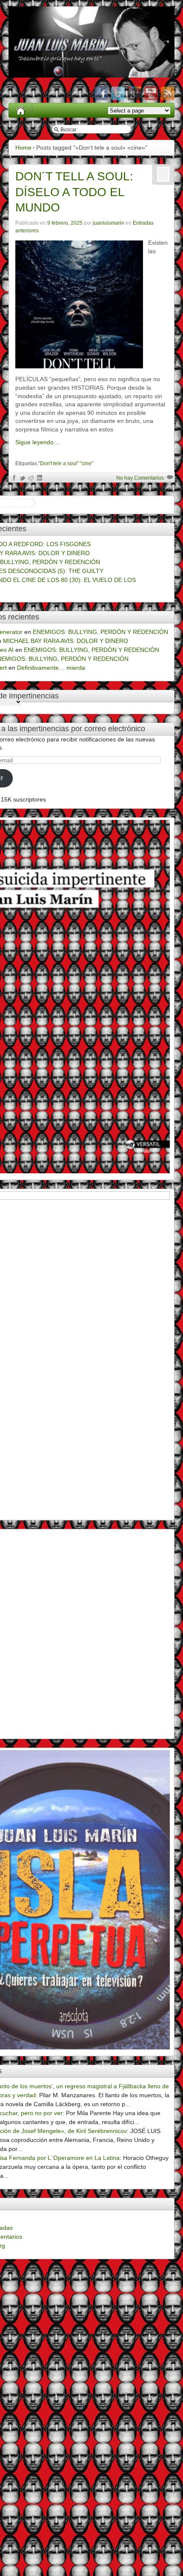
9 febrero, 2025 (65, 223)
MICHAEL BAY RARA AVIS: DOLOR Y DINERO (66, 641)
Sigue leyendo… (37, 442)
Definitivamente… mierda (51, 668)
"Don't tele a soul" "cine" (66, 463)
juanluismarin (109, 223)
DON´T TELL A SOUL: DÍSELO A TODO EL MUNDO (74, 192)
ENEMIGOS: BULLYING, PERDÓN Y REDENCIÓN (100, 632)
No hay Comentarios (140, 478)
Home (23, 148)
